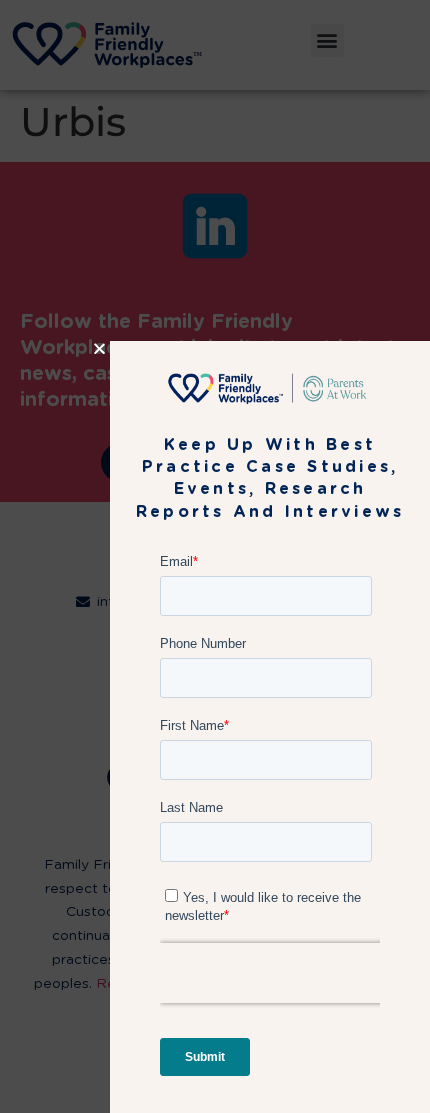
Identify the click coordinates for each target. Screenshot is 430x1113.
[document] (215, 556)
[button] (99, 348)
